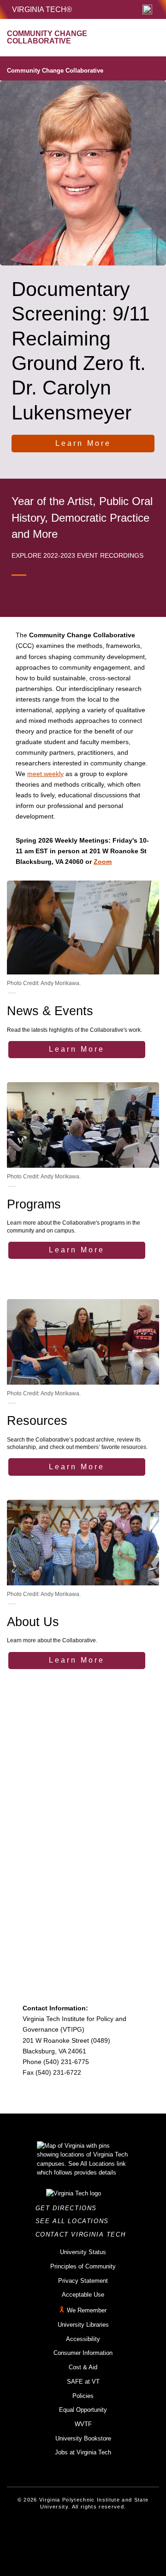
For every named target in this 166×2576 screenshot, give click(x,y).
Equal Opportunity (83, 2410)
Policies (83, 2396)
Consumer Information (83, 2353)
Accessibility (83, 2339)
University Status (83, 2252)
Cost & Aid (83, 2367)
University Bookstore (83, 2438)
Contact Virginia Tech (83, 2234)
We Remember (87, 2310)
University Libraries (83, 2325)
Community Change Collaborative (55, 71)
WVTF (83, 2424)
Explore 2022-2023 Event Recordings (77, 555)
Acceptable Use (83, 2295)
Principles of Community (83, 2266)
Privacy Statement (83, 2281)
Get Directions (69, 2208)
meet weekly (45, 774)
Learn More (83, 443)
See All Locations (75, 2221)
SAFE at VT (83, 2382)
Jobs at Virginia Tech (83, 2452)
